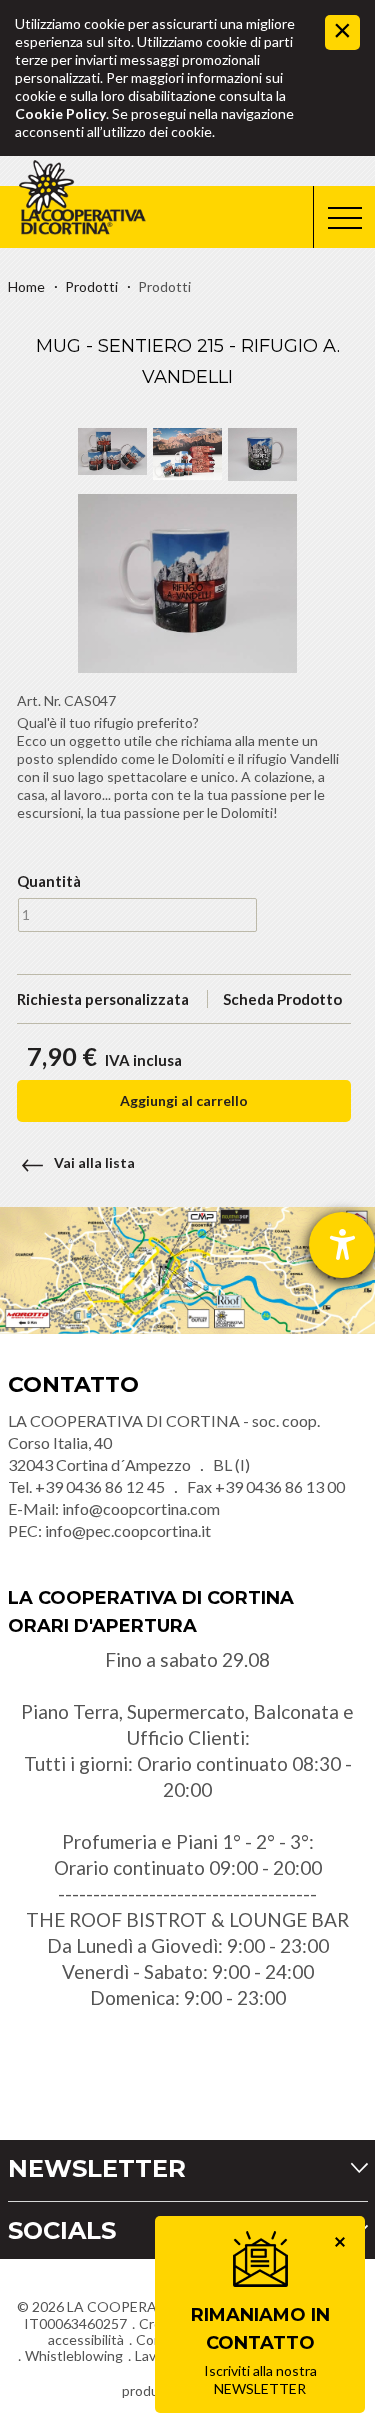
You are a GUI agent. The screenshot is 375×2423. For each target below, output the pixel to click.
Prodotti (91, 286)
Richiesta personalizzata (103, 999)
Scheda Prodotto (282, 999)
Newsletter (97, 2168)
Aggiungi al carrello (184, 1100)
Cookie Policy (60, 113)
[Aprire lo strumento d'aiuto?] (342, 1245)
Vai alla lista (94, 1162)
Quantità (47, 881)
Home (26, 286)
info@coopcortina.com (141, 1508)
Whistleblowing (74, 2355)
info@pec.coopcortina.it (128, 1530)
